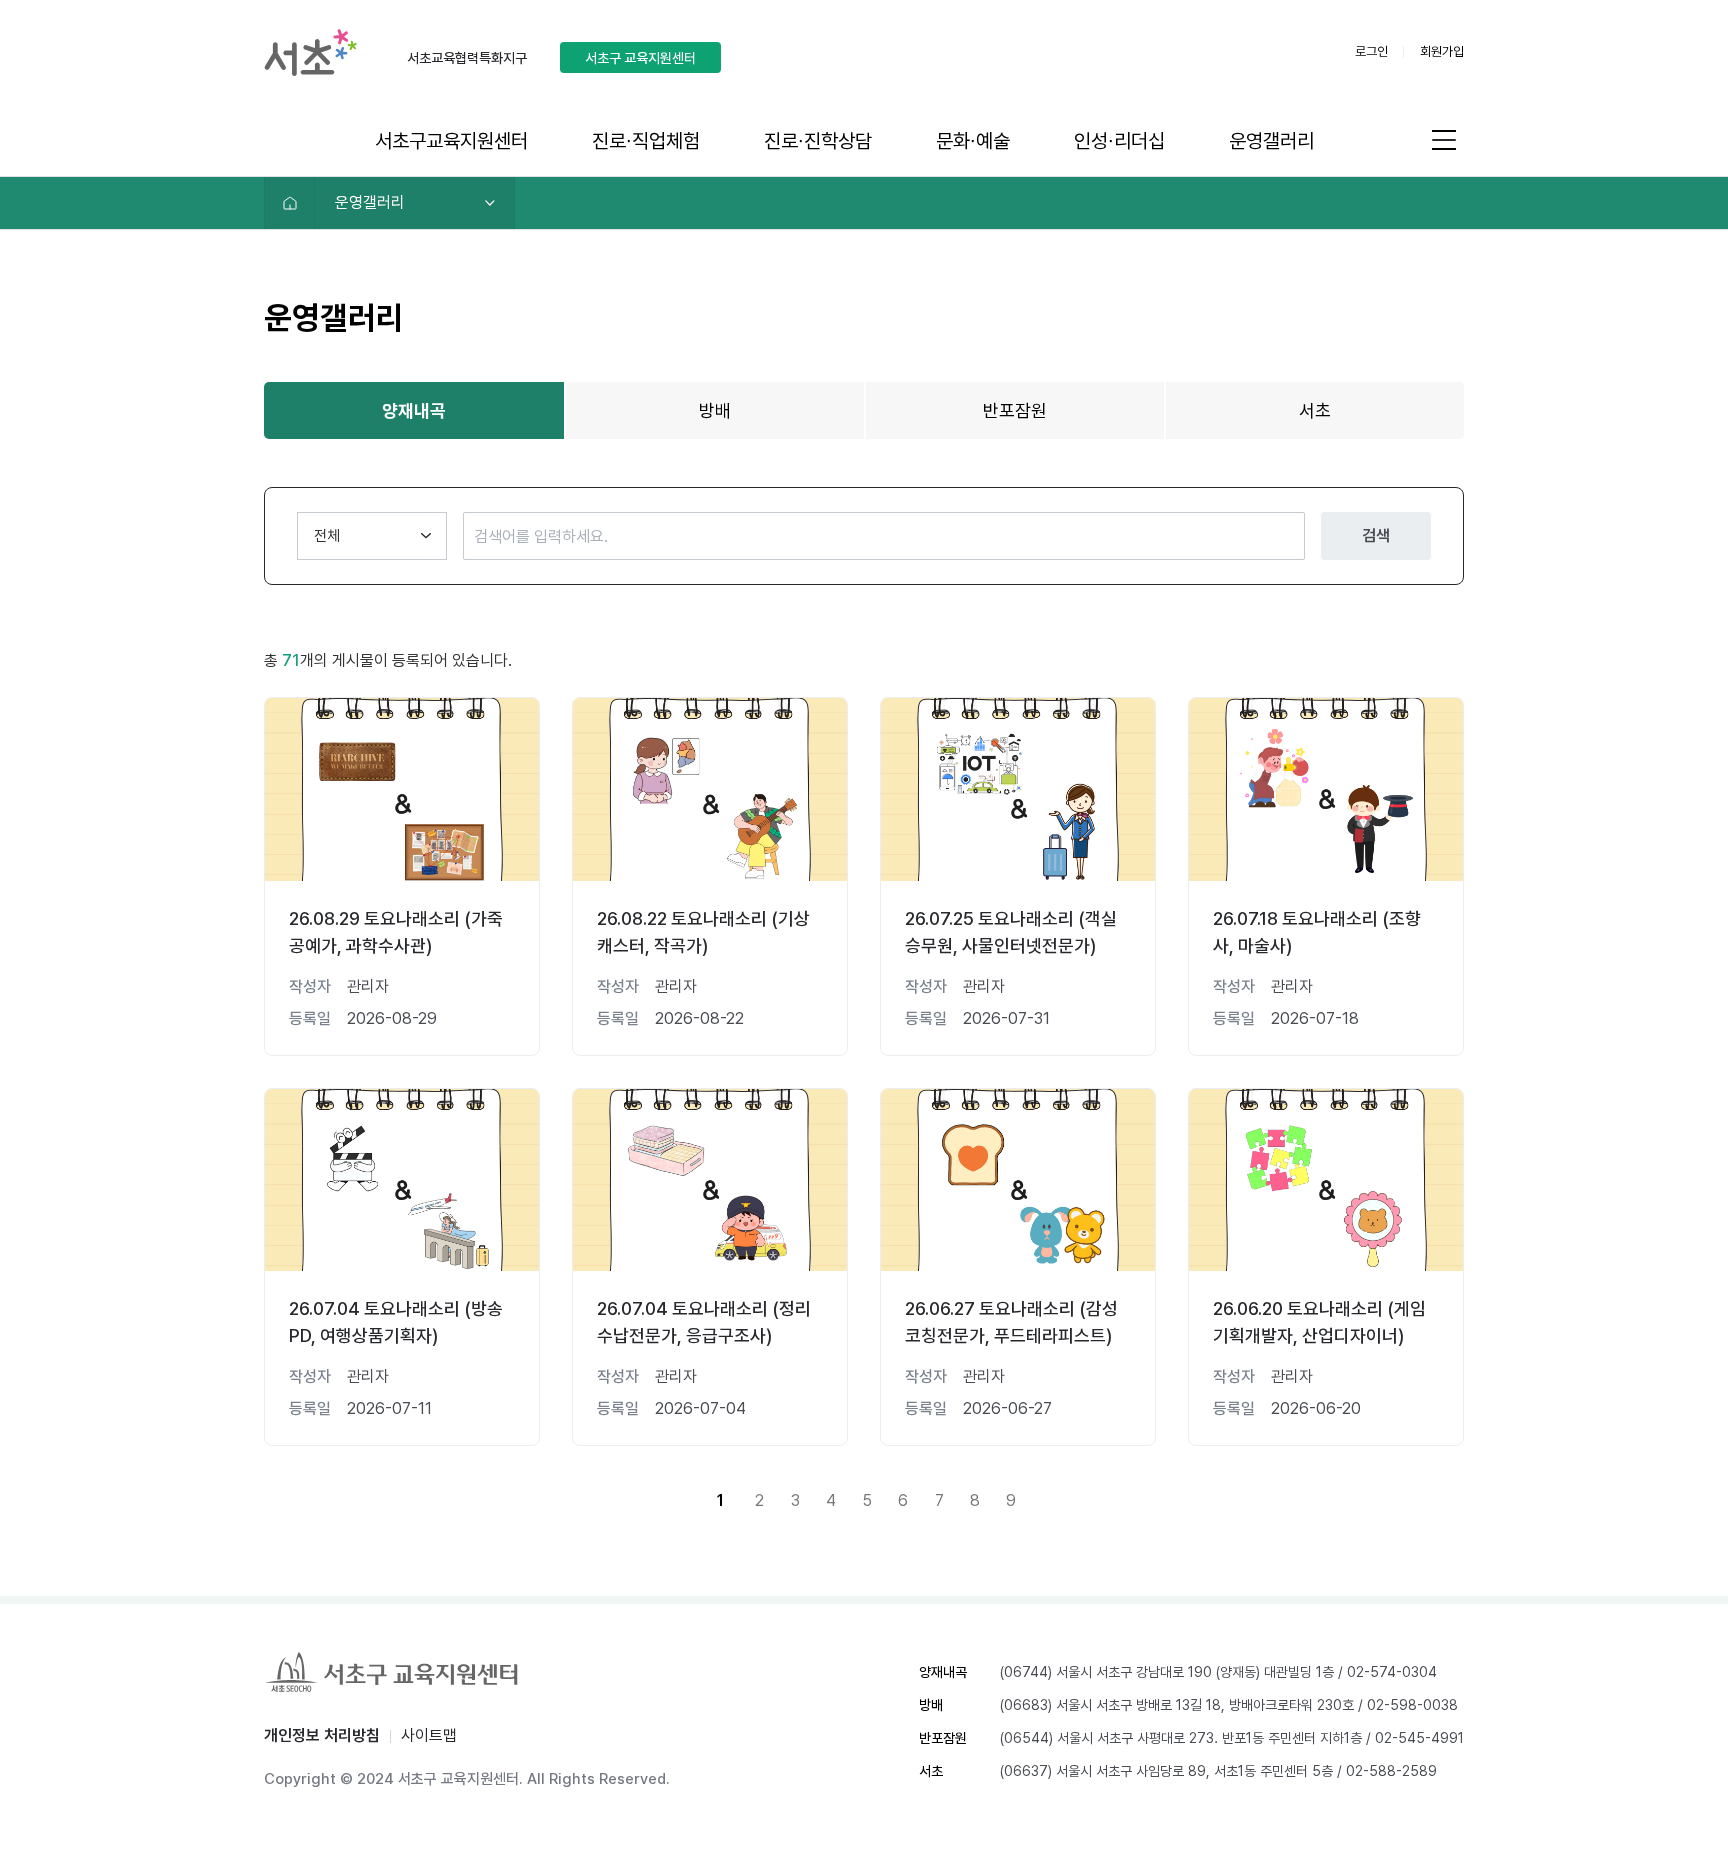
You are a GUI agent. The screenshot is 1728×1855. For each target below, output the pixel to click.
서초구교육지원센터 (451, 141)
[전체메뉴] (1444, 139)
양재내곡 (414, 410)
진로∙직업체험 (646, 141)
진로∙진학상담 (818, 141)
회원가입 (1442, 51)
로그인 (1371, 51)
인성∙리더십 (1119, 141)
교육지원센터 (640, 58)
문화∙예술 (973, 141)
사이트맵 (429, 1735)
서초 (1315, 410)
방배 (715, 410)
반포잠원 (1015, 410)
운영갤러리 (1271, 141)
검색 (1376, 535)
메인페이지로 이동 (290, 203)
